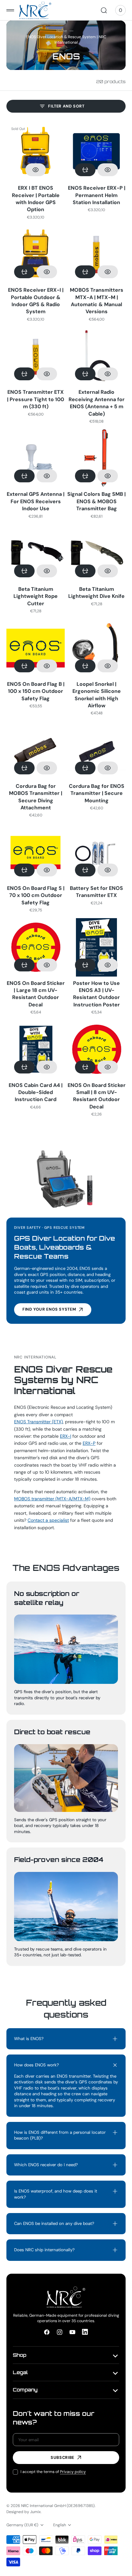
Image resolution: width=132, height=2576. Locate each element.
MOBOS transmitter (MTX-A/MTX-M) (52, 1499)
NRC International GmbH (43, 2506)
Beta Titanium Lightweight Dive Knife (96, 593)
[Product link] (36, 152)
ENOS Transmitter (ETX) (38, 1422)
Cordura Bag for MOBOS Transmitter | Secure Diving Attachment (36, 797)
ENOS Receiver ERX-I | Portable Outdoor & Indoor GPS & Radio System (36, 301)
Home (62, 31)
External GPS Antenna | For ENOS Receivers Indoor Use (36, 501)
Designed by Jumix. (24, 2512)
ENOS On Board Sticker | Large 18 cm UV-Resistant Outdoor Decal (36, 994)
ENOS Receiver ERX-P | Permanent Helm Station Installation (97, 195)
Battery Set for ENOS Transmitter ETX (96, 892)
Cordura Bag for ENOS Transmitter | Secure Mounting (97, 793)
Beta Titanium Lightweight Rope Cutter (36, 596)
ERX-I (66, 1436)
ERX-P (89, 1443)
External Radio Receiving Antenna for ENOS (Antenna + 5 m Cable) (97, 403)
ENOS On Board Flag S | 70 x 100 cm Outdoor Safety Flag (36, 895)
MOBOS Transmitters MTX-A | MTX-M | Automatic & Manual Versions (97, 301)
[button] (10, 10)
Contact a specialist (48, 1520)
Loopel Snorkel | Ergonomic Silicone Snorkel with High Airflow (97, 695)
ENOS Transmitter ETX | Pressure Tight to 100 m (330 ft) (36, 399)
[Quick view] (36, 170)
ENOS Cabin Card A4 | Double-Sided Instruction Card (36, 1092)
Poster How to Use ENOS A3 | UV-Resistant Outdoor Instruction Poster (96, 994)
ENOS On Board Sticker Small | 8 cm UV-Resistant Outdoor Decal (97, 1096)
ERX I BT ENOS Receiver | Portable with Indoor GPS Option (36, 199)
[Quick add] (85, 170)
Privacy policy (73, 2472)
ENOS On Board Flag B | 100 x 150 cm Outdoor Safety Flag (36, 691)
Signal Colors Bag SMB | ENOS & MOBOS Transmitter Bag (96, 501)
